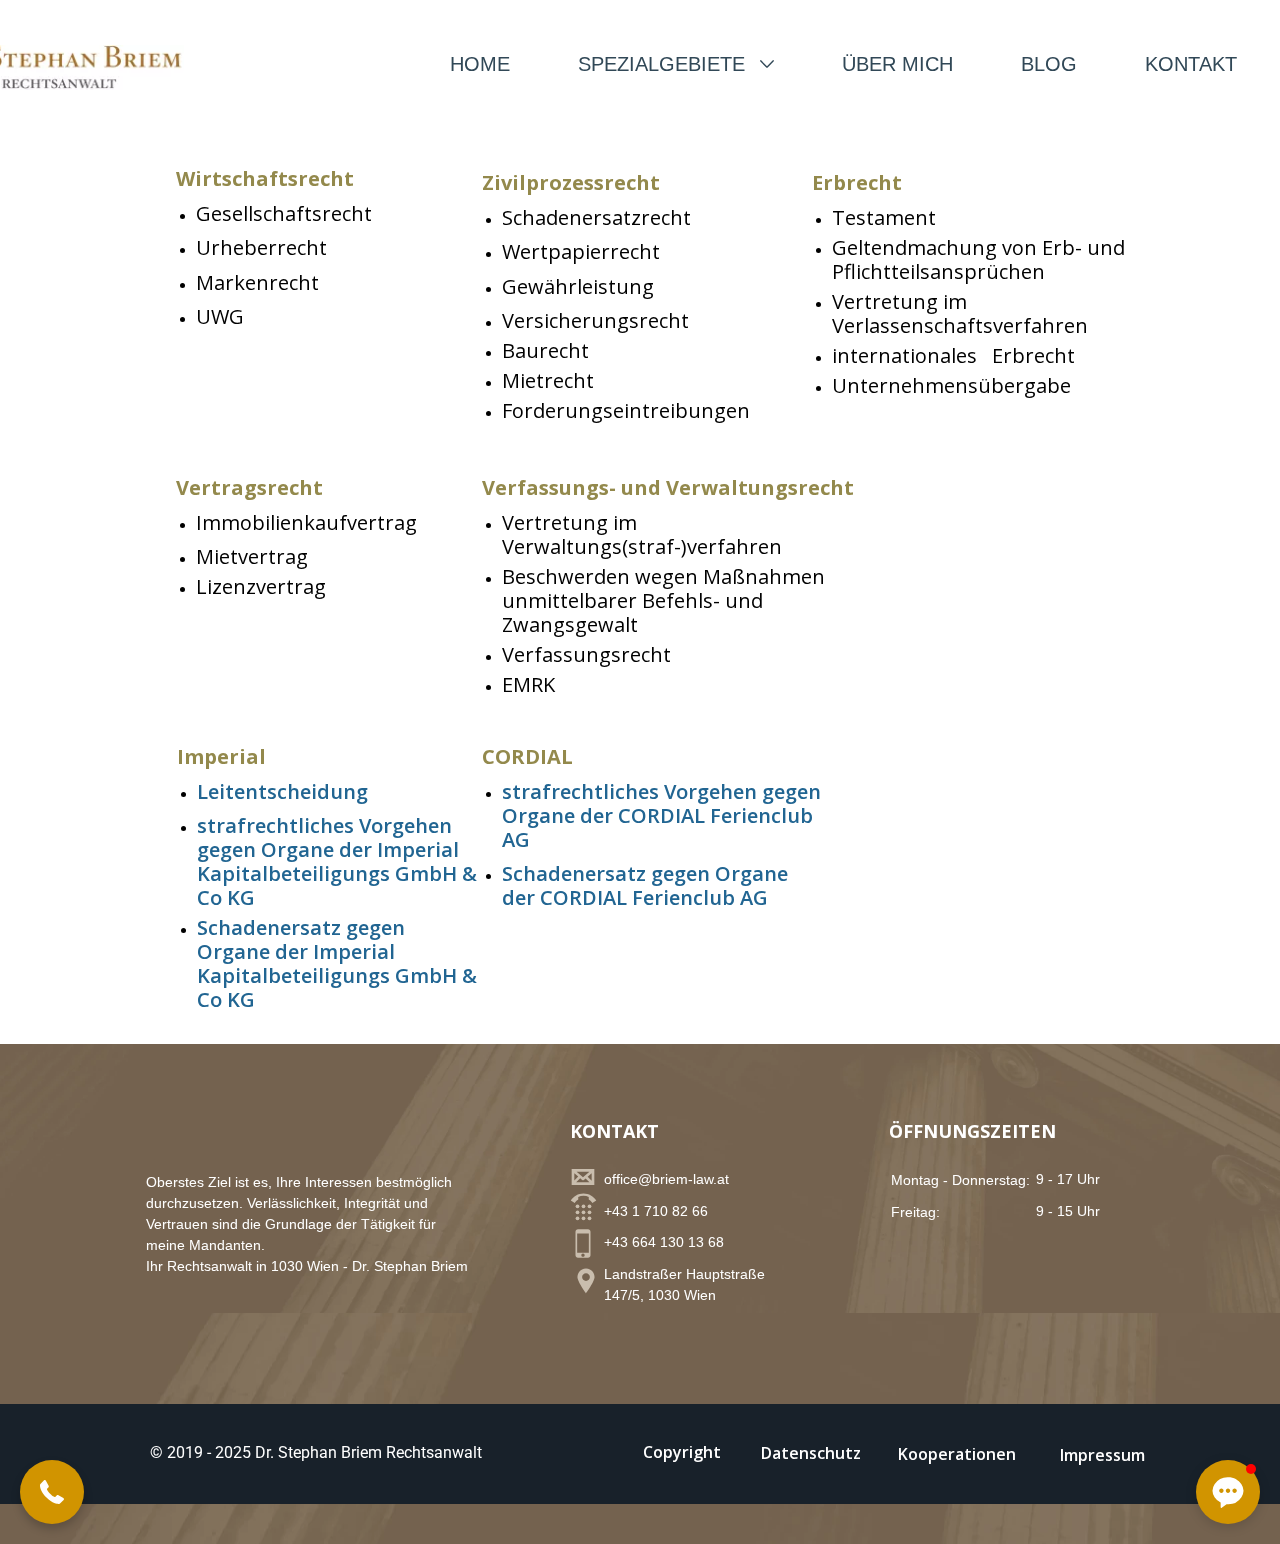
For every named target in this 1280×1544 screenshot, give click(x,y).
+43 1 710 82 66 (656, 1211)
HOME (480, 64)
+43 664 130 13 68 (664, 1242)
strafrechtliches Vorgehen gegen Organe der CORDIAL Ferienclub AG (661, 815)
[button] (52, 1492)
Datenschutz (811, 1453)
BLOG (1049, 64)
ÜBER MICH (897, 64)
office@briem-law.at (666, 1179)
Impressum (1102, 1455)
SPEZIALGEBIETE (664, 64)
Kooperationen (957, 1454)
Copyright (682, 1452)
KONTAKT (1191, 64)
